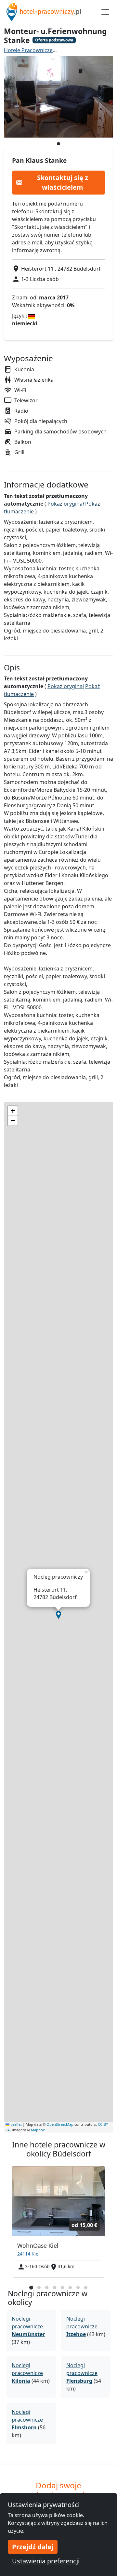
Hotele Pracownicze (28, 50)
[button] (58, 1615)
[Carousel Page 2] (39, 2288)
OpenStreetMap (60, 2124)
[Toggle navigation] (105, 12)
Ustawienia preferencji (46, 2561)
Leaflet (16, 2124)
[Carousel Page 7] (78, 2288)
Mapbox (38, 2130)
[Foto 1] (58, 144)
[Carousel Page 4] (55, 2288)
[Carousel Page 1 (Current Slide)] (31, 2288)
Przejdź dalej (33, 2547)
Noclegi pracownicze (28, 2326)
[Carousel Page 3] (47, 2288)
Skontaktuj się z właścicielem (63, 182)
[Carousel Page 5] (62, 2288)
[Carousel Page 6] (70, 2288)
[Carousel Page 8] (86, 2288)
